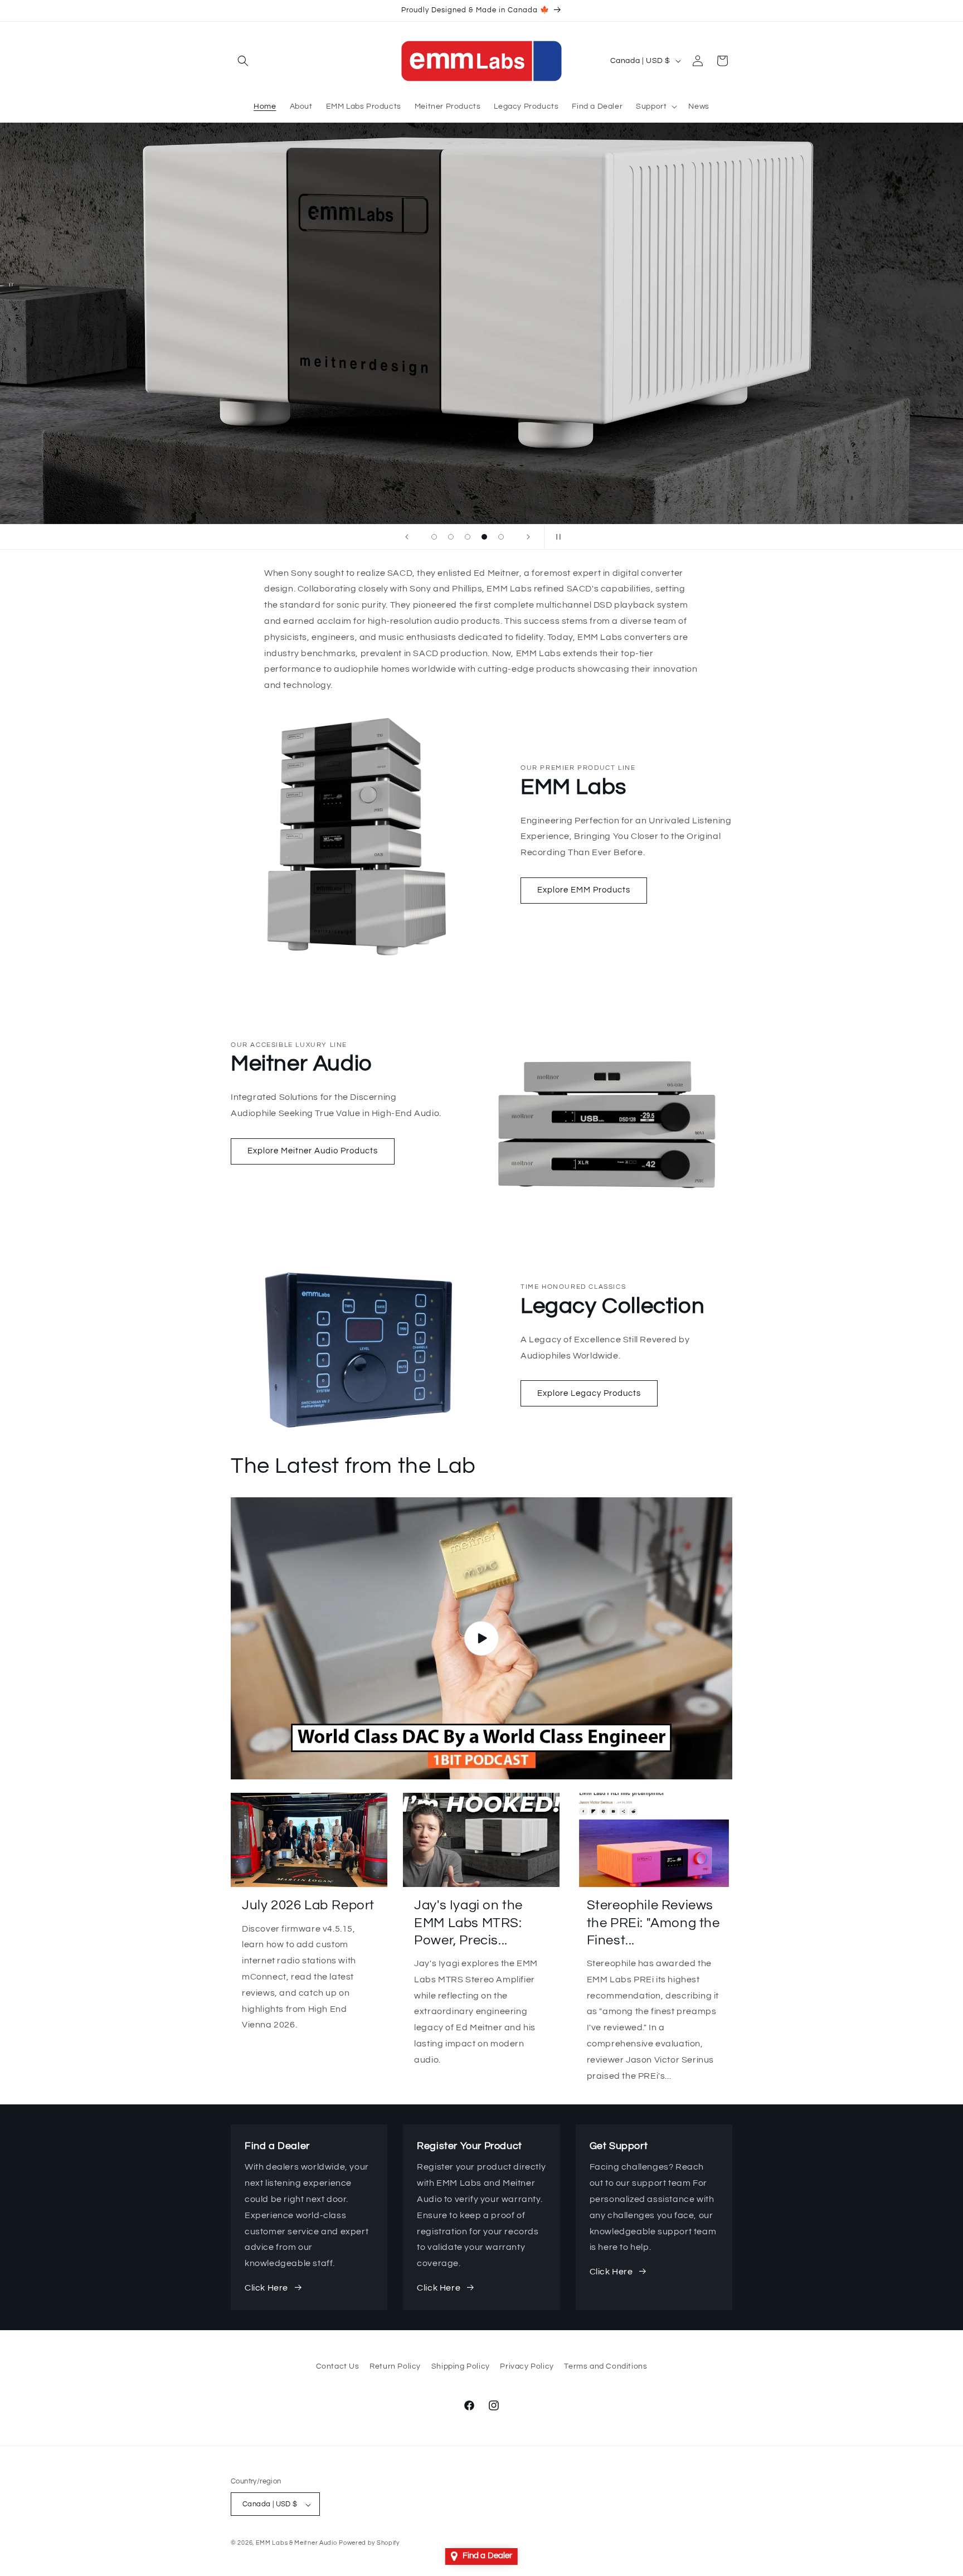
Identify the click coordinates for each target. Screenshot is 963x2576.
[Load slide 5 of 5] (501, 537)
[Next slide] (528, 537)
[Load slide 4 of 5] (484, 537)
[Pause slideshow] (556, 537)
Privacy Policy (527, 2366)
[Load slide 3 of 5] (468, 537)
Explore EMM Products (584, 890)
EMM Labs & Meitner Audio (296, 2543)
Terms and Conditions (605, 2366)
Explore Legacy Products (589, 1393)
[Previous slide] (407, 537)
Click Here (266, 2288)
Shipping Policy (461, 2366)
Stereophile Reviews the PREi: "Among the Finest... (653, 1922)
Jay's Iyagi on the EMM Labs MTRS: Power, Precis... (468, 1922)
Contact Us (338, 2366)
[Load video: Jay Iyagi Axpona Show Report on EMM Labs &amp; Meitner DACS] (481, 1638)
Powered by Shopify (369, 2543)
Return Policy (395, 2366)
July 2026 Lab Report (308, 1905)
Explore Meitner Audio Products (313, 1151)
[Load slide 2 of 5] (451, 537)
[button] (243, 61)
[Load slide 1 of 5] (434, 537)
